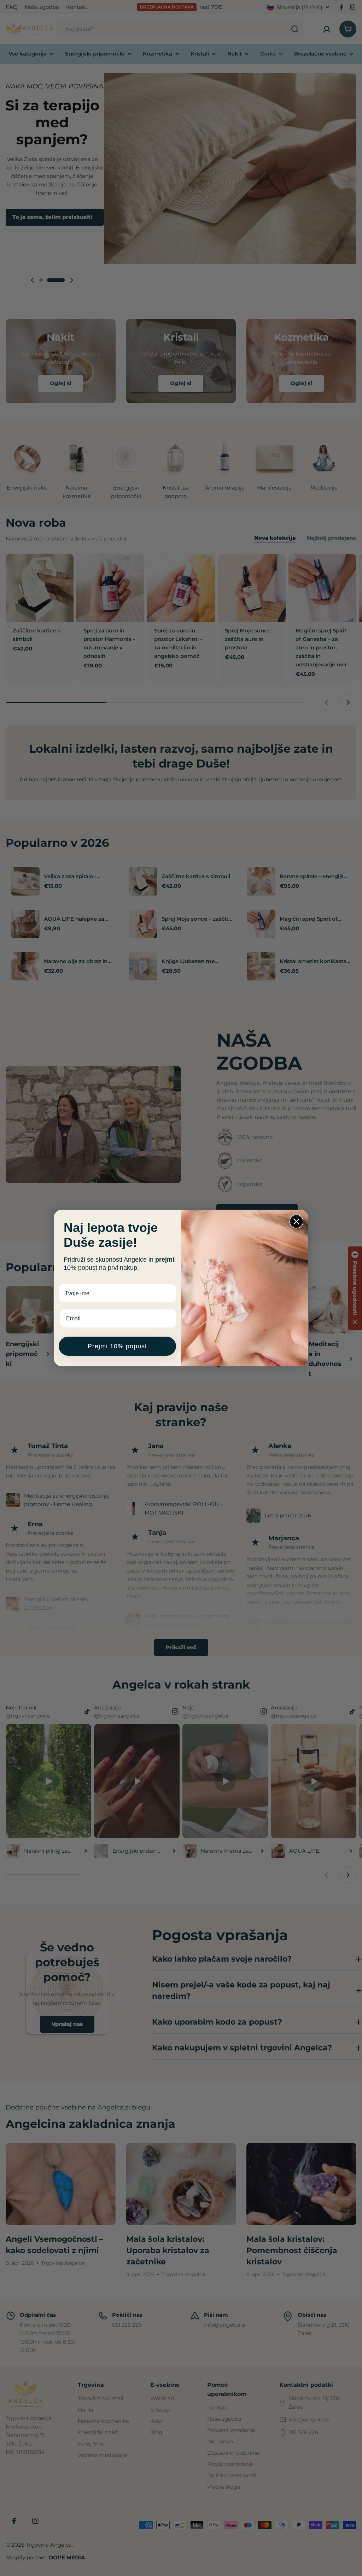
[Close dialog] (296, 1222)
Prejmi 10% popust (117, 1346)
